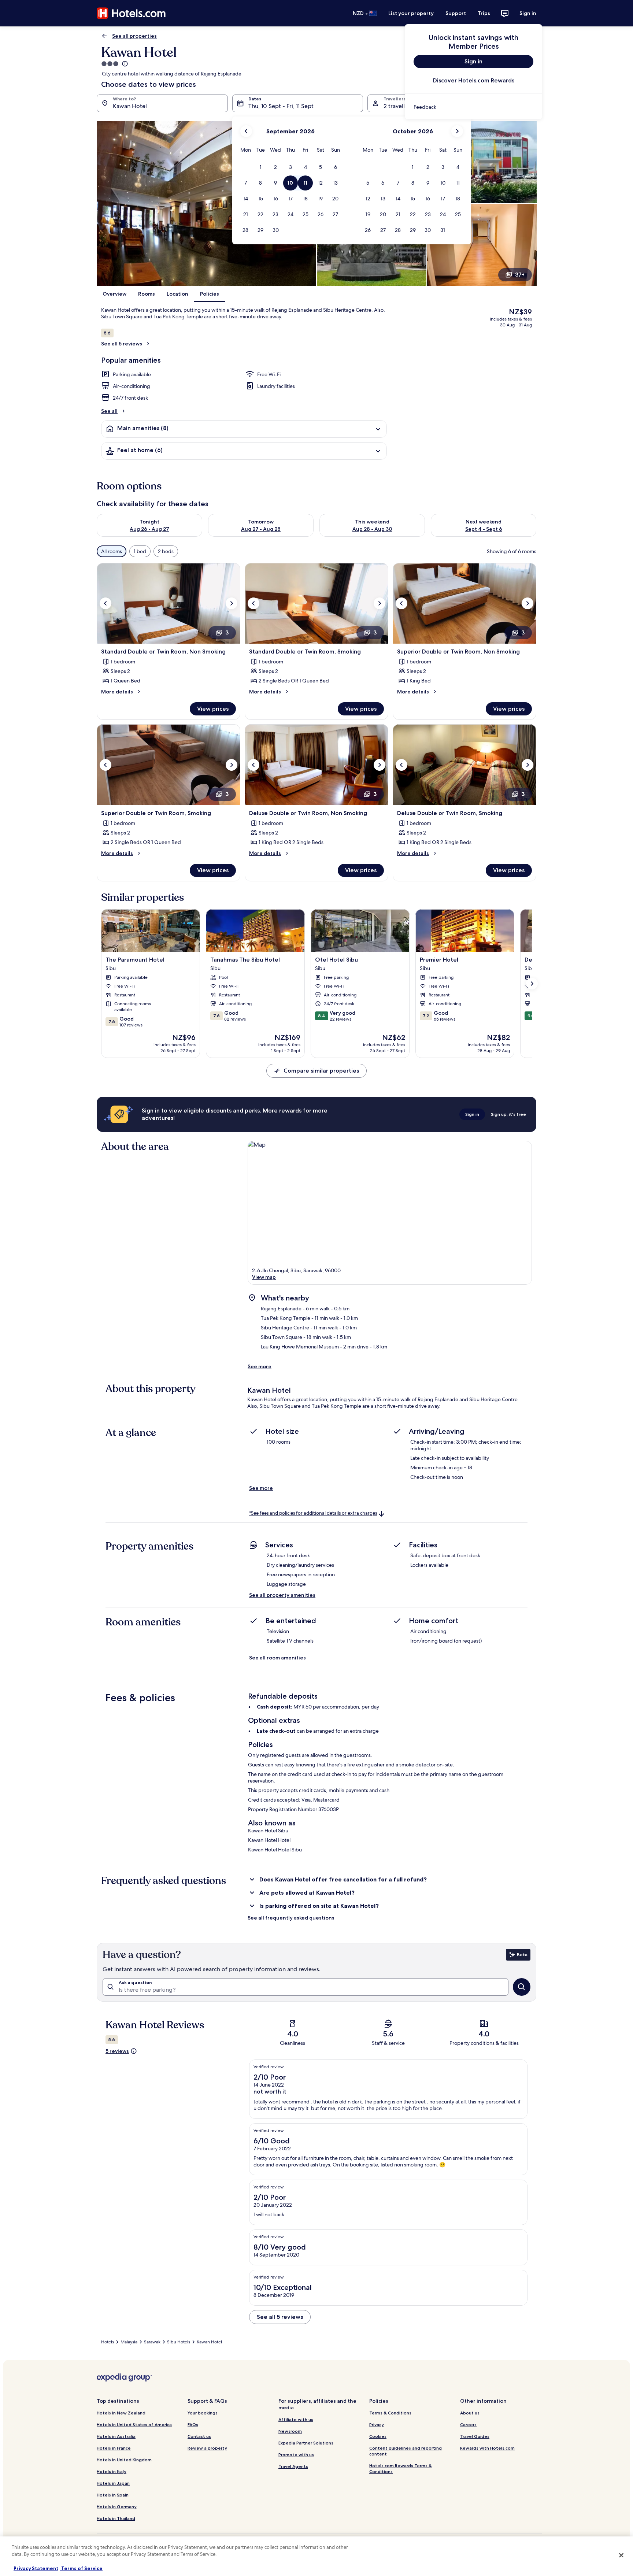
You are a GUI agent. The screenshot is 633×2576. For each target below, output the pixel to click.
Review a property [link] (207, 2448)
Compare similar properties (321, 1071)
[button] (261, 167)
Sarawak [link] (152, 2342)
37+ (520, 275)
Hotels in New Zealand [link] (121, 2413)
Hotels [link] (108, 2342)
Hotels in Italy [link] (112, 2471)
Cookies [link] (378, 2436)
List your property (411, 13)
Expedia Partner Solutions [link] (306, 2443)
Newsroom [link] (290, 2431)
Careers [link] (468, 2425)
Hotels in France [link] (114, 2448)
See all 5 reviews (122, 344)
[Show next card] (532, 984)
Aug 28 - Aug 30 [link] (372, 529)
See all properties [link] (134, 36)
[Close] (621, 2555)
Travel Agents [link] (293, 2466)
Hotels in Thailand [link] (116, 2518)
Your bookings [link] (203, 2413)
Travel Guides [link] (475, 2436)
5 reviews (117, 2051)
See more (260, 1366)
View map (264, 1277)
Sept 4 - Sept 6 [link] (484, 529)
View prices (213, 709)
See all (109, 411)
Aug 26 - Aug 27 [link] (149, 529)
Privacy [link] (377, 2425)
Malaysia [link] (129, 2342)
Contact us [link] (199, 2436)
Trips (484, 13)
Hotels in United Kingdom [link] (124, 2460)
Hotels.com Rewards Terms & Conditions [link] (401, 2468)
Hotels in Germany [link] (117, 2507)
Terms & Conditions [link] (390, 2413)
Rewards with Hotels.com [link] (487, 2448)
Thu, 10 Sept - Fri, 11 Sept (281, 106)
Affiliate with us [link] (296, 2419)
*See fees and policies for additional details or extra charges (313, 1513)
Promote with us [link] (296, 2455)
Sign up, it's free (508, 1114)
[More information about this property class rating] (124, 64)
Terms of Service (81, 2568)
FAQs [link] (193, 2425)
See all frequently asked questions (291, 1918)
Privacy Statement (36, 2568)
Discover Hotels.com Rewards (474, 80)
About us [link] (470, 2413)
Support (456, 13)
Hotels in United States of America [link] (134, 2425)
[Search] (522, 1987)
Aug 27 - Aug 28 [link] (261, 529)
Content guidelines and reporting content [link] (406, 2451)
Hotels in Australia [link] (116, 2436)
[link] (473, 107)
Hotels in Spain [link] (113, 2495)
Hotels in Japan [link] (113, 2483)
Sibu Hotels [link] (179, 2342)
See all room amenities (277, 1658)
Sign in (528, 13)
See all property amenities (282, 1595)
